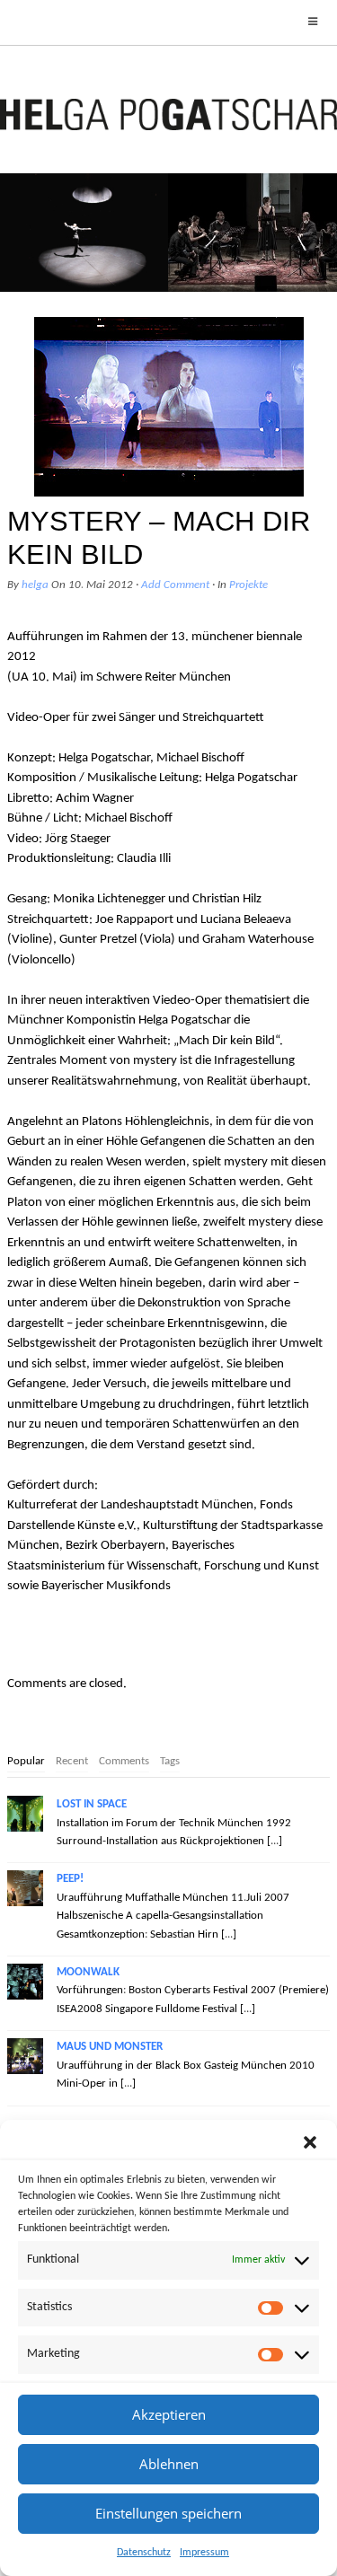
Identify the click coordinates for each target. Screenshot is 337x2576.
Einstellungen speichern (168, 2513)
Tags (170, 1761)
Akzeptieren (169, 2414)
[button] (310, 2142)
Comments (124, 1761)
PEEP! (70, 1879)
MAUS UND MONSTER (110, 2047)
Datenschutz (144, 2553)
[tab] (26, 1763)
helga (35, 585)
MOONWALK (88, 1972)
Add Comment (175, 585)
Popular (26, 1761)
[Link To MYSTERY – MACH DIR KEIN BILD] (168, 407)
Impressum (204, 2553)
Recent (72, 1761)
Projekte (248, 585)
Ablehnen (169, 2464)
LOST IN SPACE (92, 1804)
